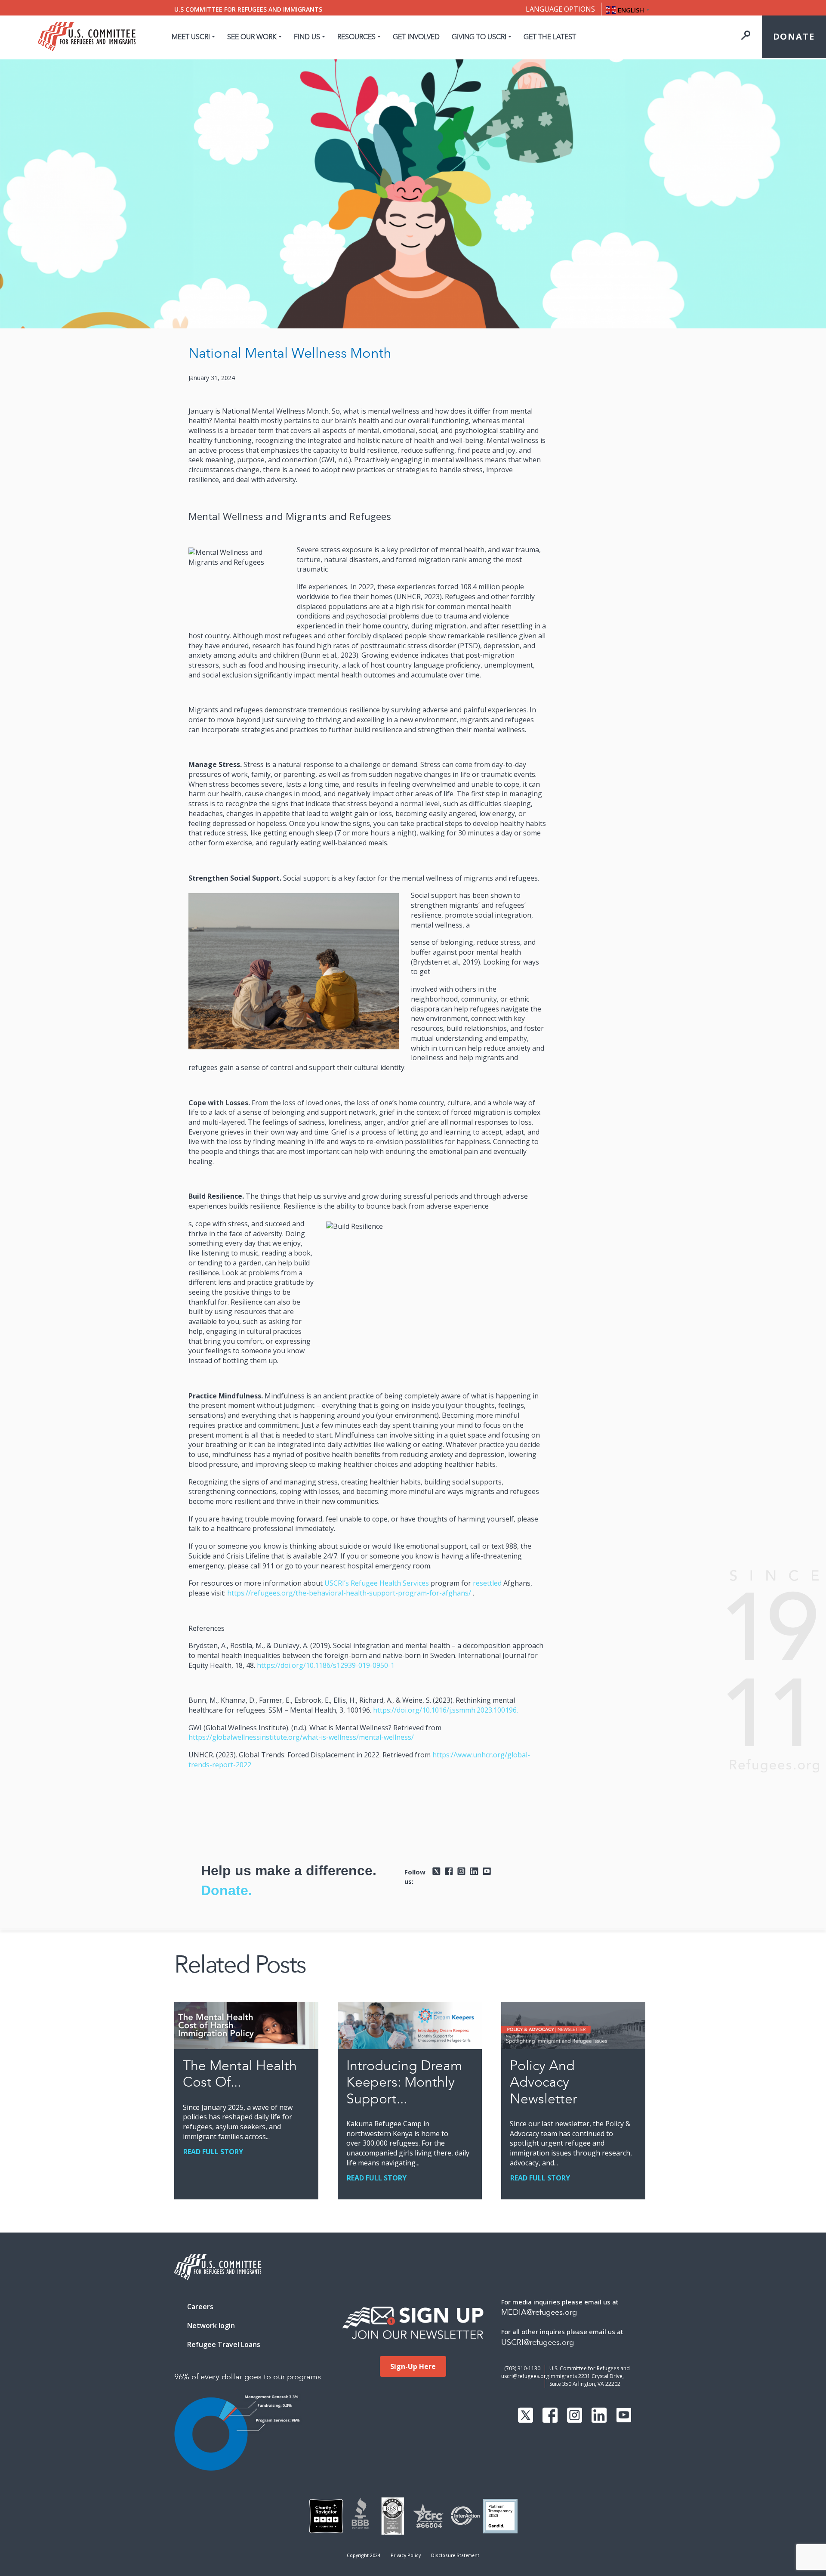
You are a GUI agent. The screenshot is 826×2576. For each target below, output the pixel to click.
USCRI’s (337, 1583)
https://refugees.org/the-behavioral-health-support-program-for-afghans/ (349, 1593)
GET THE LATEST (550, 37)
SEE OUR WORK (252, 37)
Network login (211, 2326)
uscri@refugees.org (525, 2376)
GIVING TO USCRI (479, 37)
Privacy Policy (406, 2555)
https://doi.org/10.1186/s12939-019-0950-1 (326, 1665)
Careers (200, 2307)
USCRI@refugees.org (538, 2343)
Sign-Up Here (413, 2366)
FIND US (307, 37)
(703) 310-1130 (522, 2368)
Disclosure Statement (455, 2555)
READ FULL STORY (213, 2152)
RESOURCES (356, 37)
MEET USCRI (191, 37)
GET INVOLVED (416, 37)
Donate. (227, 1890)
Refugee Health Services (390, 1583)
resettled (487, 1583)
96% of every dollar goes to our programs (248, 2377)
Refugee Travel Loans (224, 2344)
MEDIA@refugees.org (539, 2312)
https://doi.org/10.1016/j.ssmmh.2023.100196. (445, 1710)
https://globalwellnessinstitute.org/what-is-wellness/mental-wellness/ (301, 1737)
